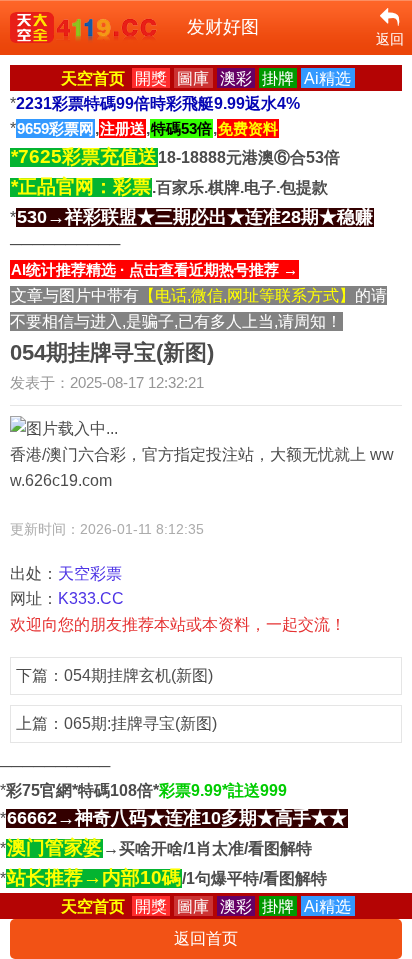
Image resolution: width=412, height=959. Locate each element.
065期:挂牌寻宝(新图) (140, 723)
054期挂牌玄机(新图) (138, 675)
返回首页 (206, 938)
